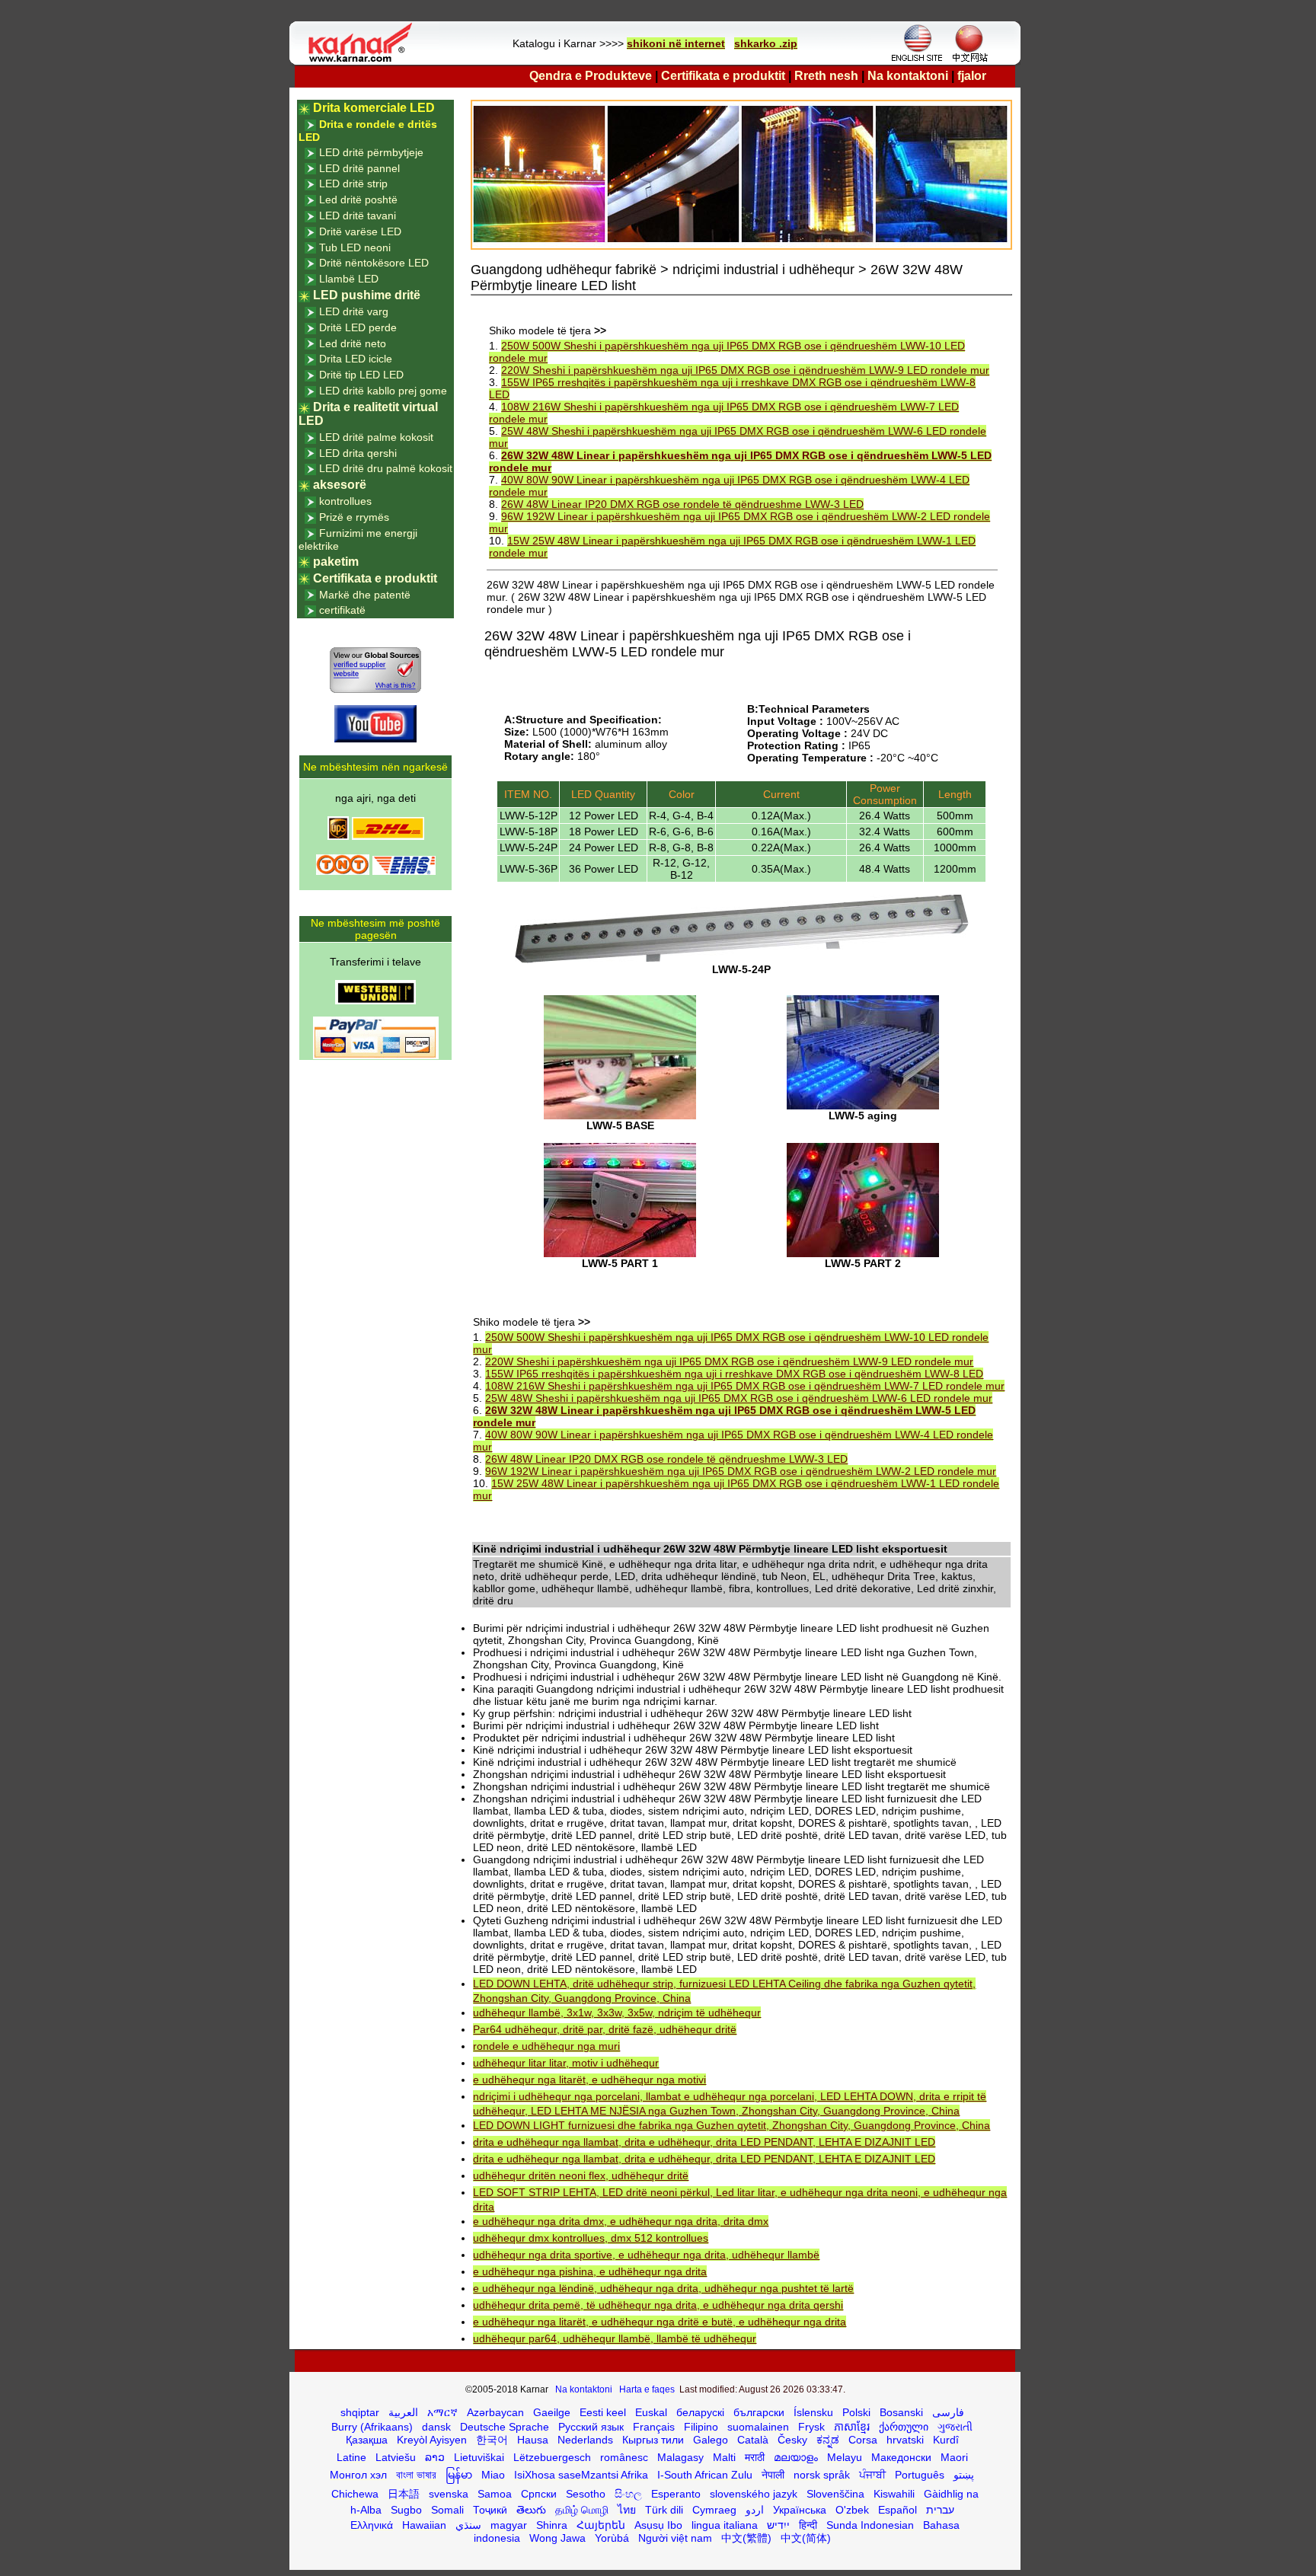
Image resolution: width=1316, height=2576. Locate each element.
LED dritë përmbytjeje (371, 152)
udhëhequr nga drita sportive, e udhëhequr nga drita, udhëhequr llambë (646, 2255)
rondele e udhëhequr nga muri (546, 2046)
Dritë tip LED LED (361, 375)
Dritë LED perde (358, 327)
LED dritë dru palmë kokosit (386, 468)
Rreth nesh (826, 76)
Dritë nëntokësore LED (374, 263)
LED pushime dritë (367, 295)
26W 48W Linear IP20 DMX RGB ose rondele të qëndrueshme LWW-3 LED (682, 504)
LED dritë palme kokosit (376, 437)
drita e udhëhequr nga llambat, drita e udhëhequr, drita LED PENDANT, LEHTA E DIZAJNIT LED (704, 2142)
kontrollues (345, 501)
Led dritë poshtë (358, 200)
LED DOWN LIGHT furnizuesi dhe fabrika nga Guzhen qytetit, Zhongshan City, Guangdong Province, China (731, 2125)
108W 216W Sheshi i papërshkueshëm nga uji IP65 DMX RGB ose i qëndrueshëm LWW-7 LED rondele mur (745, 1386)
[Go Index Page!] (364, 61)
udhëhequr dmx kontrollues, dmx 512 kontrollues (591, 2238)
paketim (336, 562)
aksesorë (340, 485)
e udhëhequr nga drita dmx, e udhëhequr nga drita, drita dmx (621, 2221)
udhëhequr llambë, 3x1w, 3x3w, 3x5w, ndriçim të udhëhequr (617, 2013)
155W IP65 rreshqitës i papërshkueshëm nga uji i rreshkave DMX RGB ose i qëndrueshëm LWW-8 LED (734, 1374)
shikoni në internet (676, 43)
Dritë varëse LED (360, 231)
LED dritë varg (354, 311)
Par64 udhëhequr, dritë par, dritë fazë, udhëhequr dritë (605, 2029)
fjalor (972, 76)
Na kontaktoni (908, 76)
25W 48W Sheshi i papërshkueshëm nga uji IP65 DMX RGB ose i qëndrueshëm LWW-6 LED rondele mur (739, 1398)
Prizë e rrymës (354, 517)
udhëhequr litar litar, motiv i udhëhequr (566, 2063)
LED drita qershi (358, 453)
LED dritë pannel (359, 168)
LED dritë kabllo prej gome (383, 391)
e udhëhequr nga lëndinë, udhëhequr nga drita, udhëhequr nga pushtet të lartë (663, 2288)
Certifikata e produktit (723, 76)
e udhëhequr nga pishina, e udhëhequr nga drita (590, 2271)
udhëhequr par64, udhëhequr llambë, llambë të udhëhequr (615, 2338)
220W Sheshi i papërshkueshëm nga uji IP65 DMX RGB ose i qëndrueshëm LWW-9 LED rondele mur (745, 370)
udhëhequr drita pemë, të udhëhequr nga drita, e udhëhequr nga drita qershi (658, 2305)
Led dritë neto (353, 343)
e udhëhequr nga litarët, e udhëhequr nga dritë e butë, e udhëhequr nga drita (660, 2322)
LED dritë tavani (358, 215)
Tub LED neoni (355, 247)
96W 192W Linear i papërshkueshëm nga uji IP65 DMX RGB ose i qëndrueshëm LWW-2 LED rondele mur (741, 1471)
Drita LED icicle (356, 359)
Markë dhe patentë (365, 595)
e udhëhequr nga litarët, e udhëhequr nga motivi (589, 2080)
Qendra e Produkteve (591, 76)
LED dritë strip (353, 184)
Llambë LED (349, 279)
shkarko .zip (766, 43)
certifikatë (342, 610)
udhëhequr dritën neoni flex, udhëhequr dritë (581, 2175)
